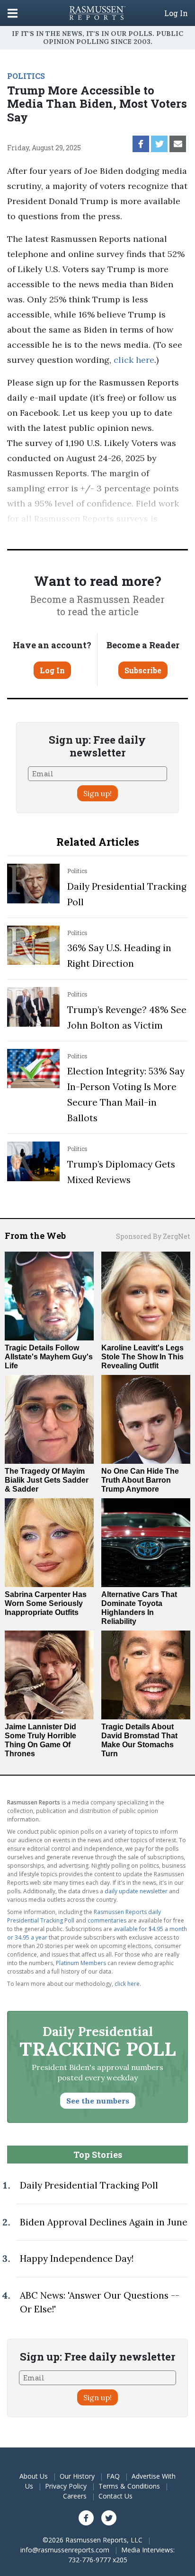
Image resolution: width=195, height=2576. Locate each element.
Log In (176, 13)
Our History (77, 2476)
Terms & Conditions (129, 2486)
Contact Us (115, 2496)
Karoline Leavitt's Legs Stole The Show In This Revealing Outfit (142, 1357)
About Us (34, 2476)
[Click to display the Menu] (13, 13)
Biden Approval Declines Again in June (104, 2222)
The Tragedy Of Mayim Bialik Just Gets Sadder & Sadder (47, 1480)
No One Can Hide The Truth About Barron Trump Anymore (140, 1480)
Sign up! (97, 793)
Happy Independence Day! (77, 2258)
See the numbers (98, 2101)
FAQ (113, 2476)
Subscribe (143, 670)
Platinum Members (81, 1963)
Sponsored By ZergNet (153, 1236)
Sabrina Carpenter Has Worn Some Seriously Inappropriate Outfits (46, 1603)
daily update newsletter (136, 1891)
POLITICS (26, 76)
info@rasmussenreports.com (65, 2550)
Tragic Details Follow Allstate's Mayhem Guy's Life (49, 1357)
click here (134, 360)
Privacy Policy (66, 2486)
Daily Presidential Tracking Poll (89, 2185)
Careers (75, 2496)
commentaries (107, 1920)
